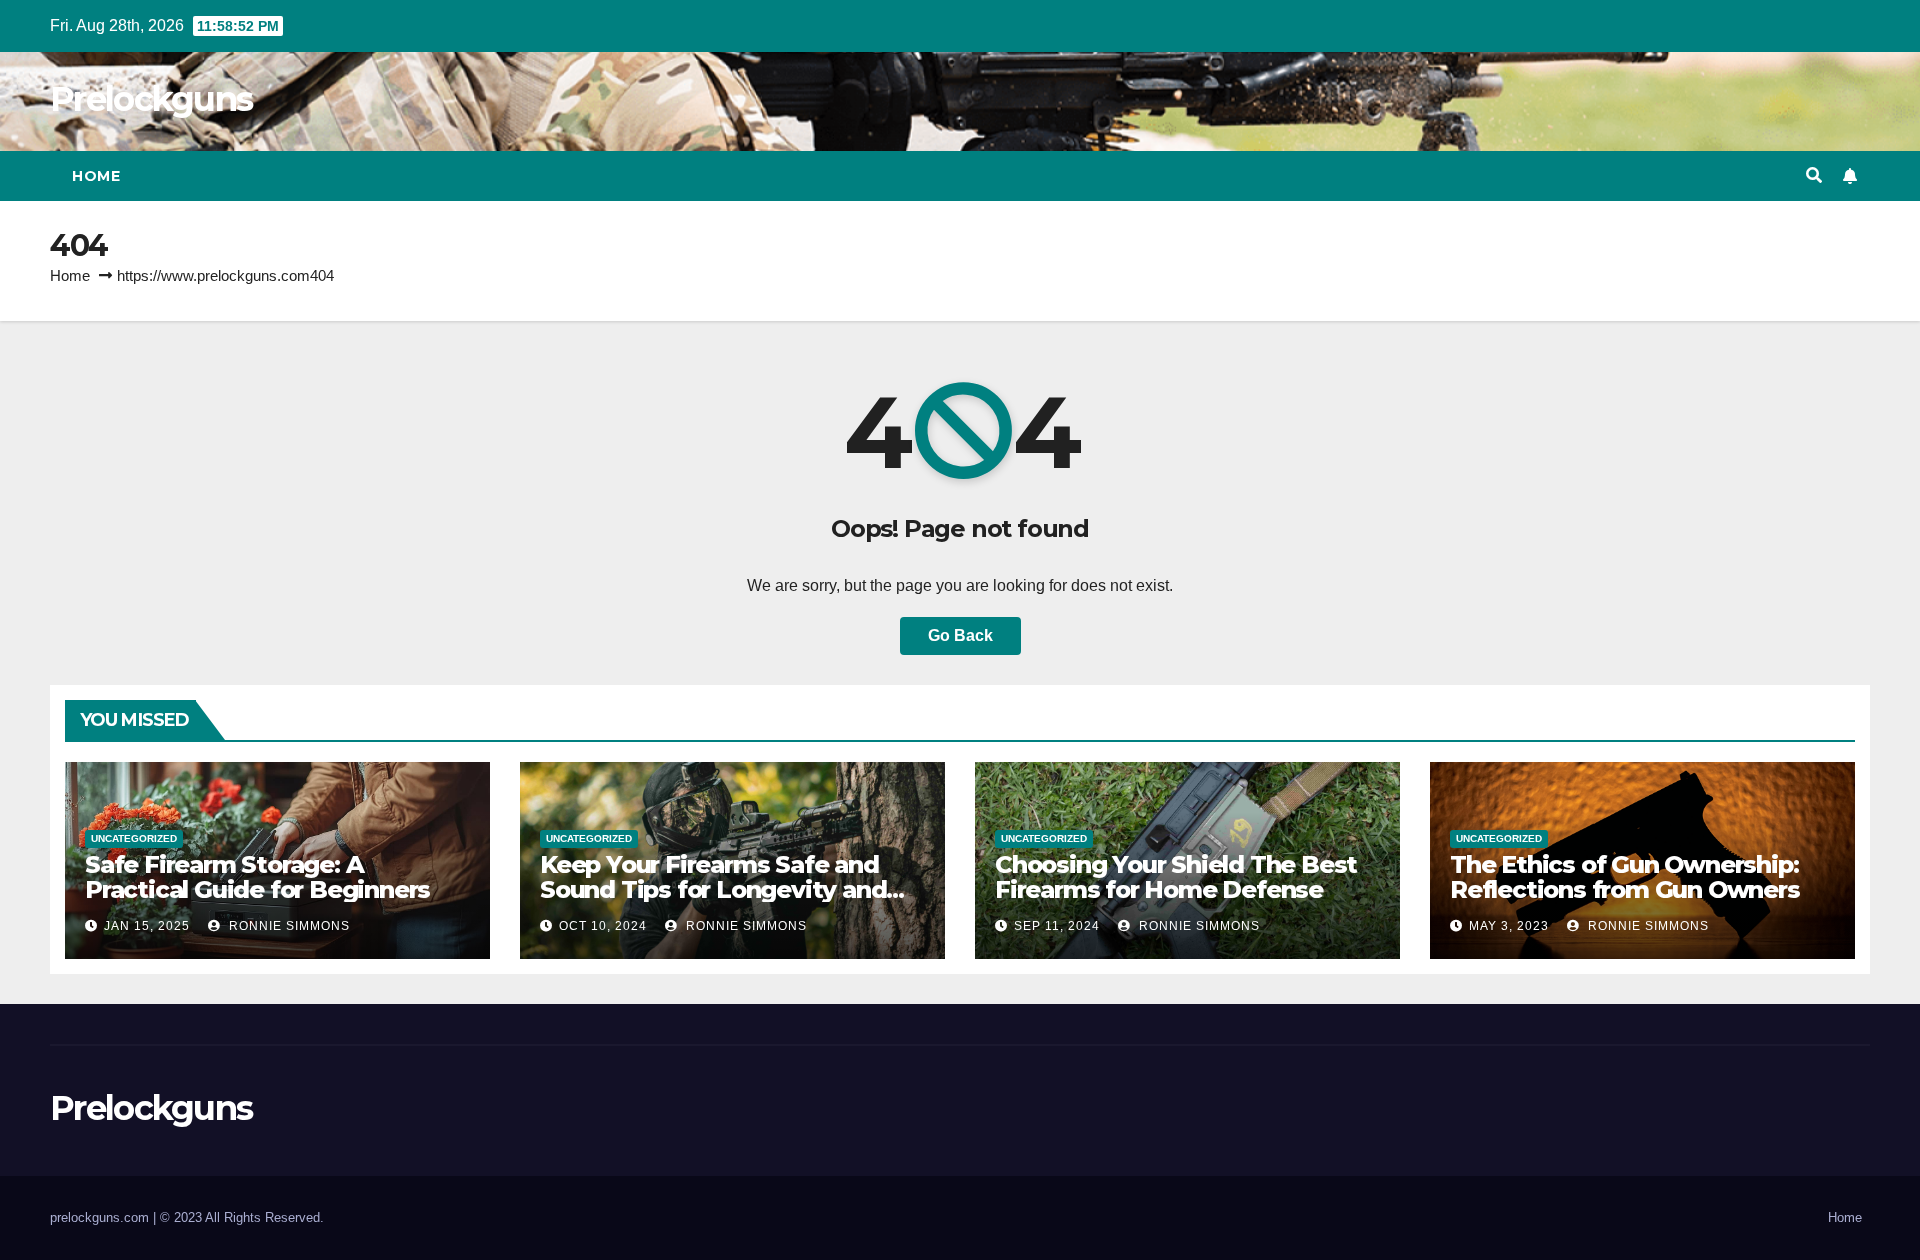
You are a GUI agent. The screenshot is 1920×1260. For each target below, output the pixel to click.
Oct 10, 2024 (603, 926)
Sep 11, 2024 (1057, 926)
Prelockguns (151, 99)
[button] (1814, 175)
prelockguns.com (101, 1217)
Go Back (960, 635)
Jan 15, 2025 (147, 926)
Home (96, 176)
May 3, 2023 (1509, 926)
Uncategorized (134, 838)
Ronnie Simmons (287, 926)
